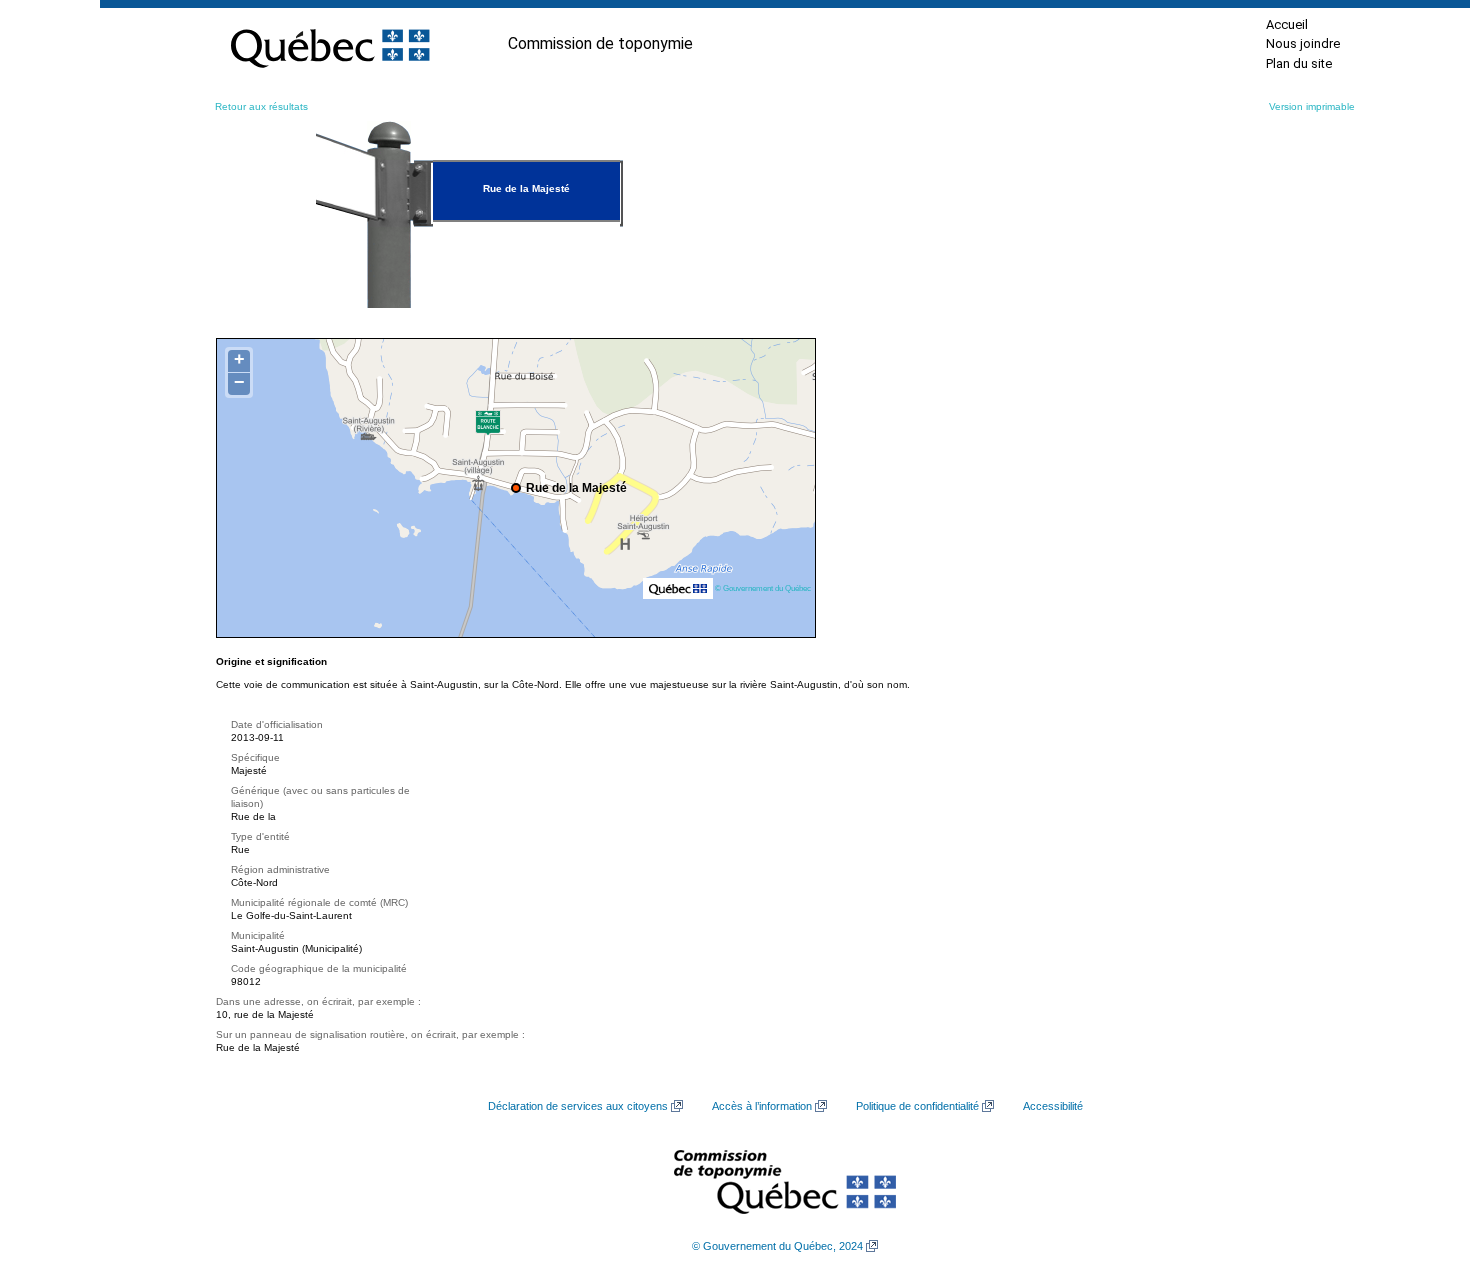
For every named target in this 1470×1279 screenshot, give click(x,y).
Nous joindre (1303, 43)
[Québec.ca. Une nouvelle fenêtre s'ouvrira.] (330, 44)
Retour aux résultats (261, 106)
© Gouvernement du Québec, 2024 (777, 1246)
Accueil (1287, 24)
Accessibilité (1053, 1106)
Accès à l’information (762, 1106)
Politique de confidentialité (917, 1106)
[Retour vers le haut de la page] (1420, 1169)
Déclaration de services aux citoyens (578, 1106)
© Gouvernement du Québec (763, 588)
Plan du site (1299, 63)
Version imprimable (1312, 106)
